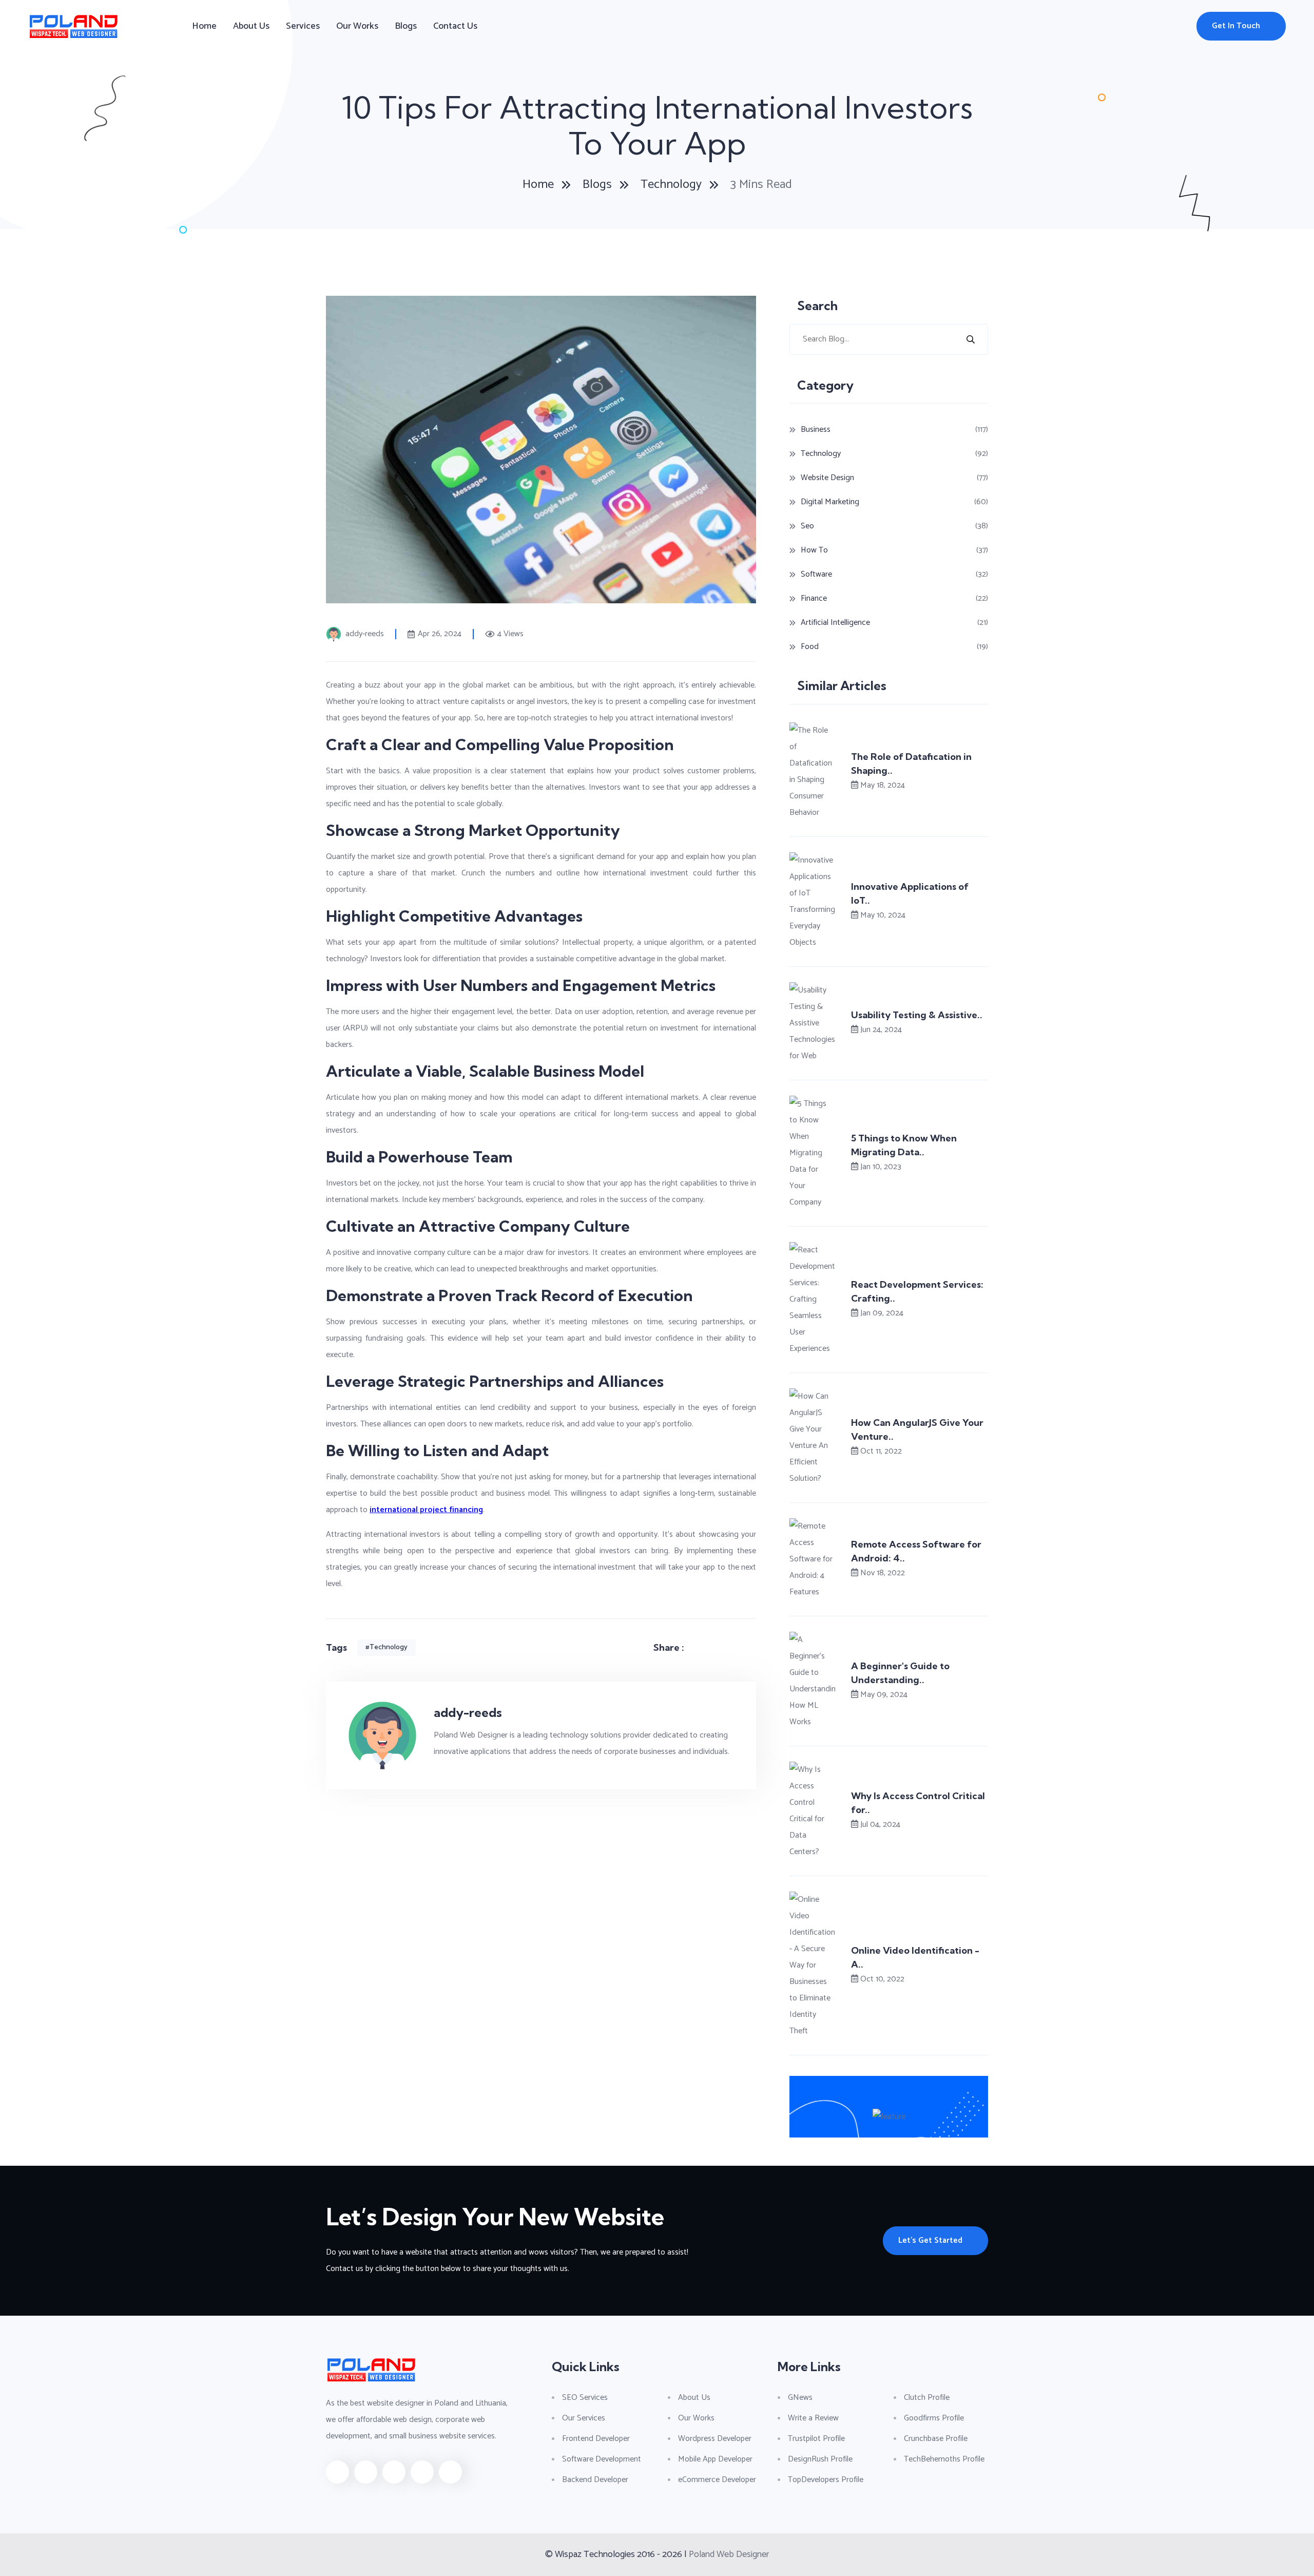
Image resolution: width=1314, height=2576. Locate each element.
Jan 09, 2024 (882, 1313)
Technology (671, 185)
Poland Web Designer (729, 2554)
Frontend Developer (596, 2439)
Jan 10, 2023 (881, 1167)
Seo (807, 526)
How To (814, 550)
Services (303, 26)
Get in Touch (1236, 26)
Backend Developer (595, 2480)
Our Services (584, 2418)
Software (816, 574)
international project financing (426, 1510)
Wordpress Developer (715, 2439)
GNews (800, 2398)
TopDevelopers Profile (826, 2480)
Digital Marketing (830, 502)
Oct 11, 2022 (881, 1451)
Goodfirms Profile (934, 2418)
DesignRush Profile (820, 2459)
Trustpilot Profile (816, 2439)
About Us (694, 2398)
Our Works (357, 26)
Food (810, 647)
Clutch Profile (927, 2398)
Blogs (406, 26)
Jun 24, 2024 (881, 1030)
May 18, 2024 (883, 785)
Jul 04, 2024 (880, 1825)
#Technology (387, 1647)
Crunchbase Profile (936, 2439)
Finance (814, 598)
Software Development (602, 2459)
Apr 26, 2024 (440, 634)
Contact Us (455, 26)
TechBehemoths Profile (944, 2459)
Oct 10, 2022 (882, 1979)
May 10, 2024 (883, 915)
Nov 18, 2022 (883, 1573)
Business (816, 430)
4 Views (510, 634)
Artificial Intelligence (835, 623)
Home (204, 26)
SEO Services (585, 2398)
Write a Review (813, 2418)
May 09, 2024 (884, 1695)
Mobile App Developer (715, 2459)
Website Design (827, 478)
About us (251, 26)
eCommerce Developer (717, 2480)
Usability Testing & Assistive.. (917, 1015)
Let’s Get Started (930, 2240)
